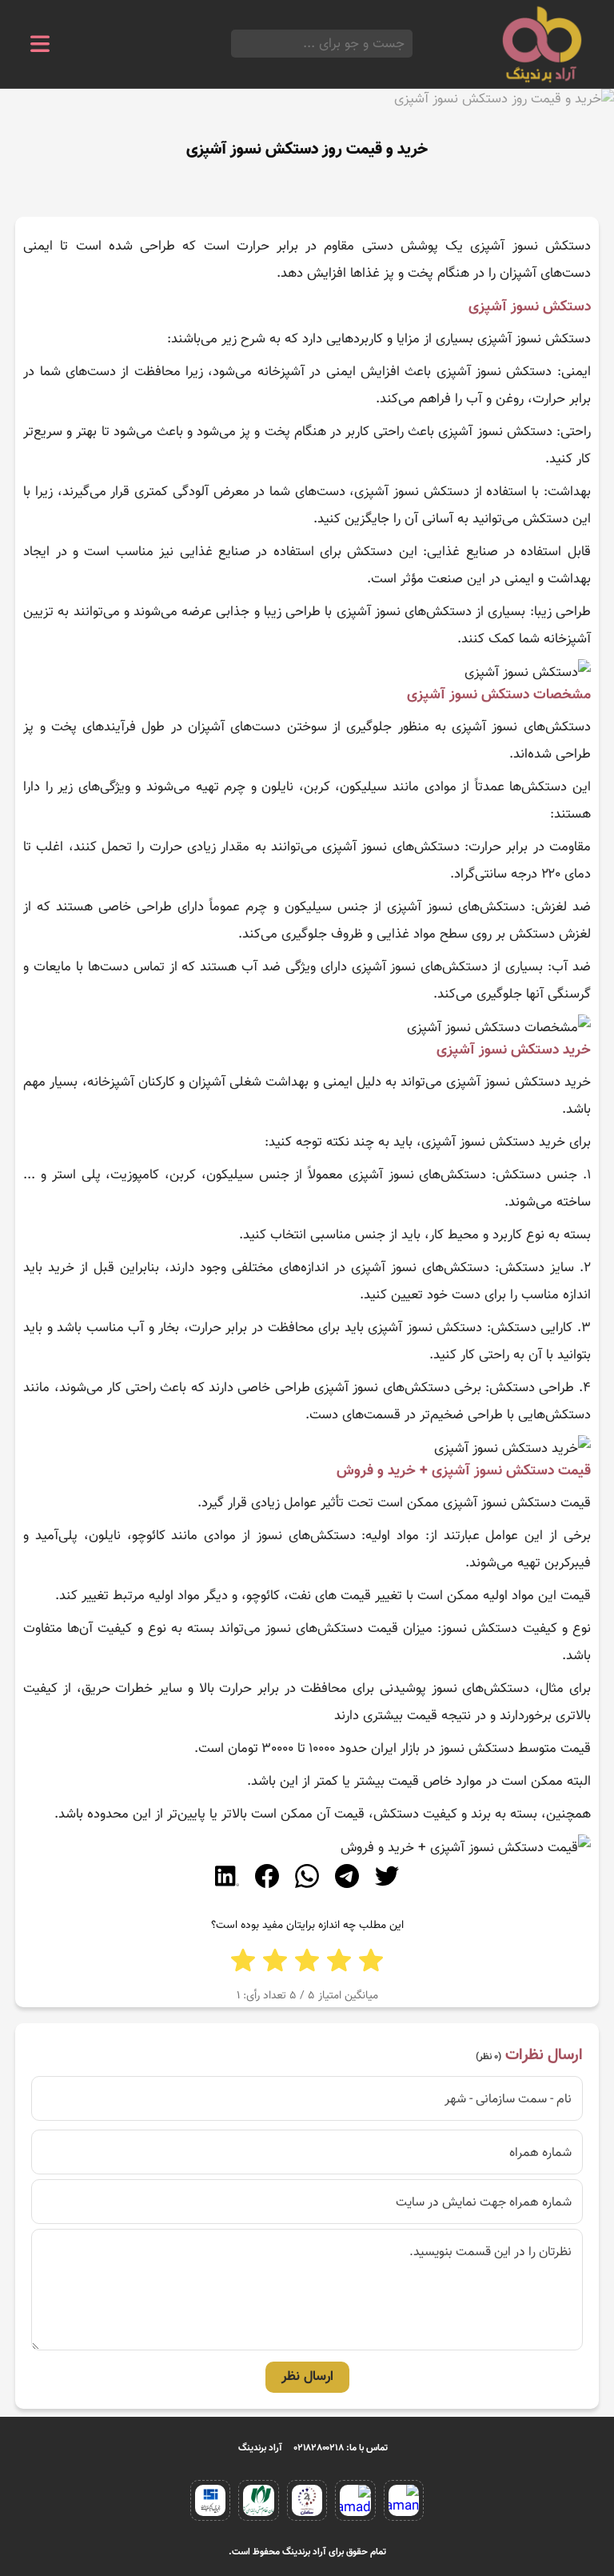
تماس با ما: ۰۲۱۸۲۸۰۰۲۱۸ (341, 2448)
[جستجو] (236, 44)
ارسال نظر (307, 2377)
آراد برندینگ (260, 2448)
